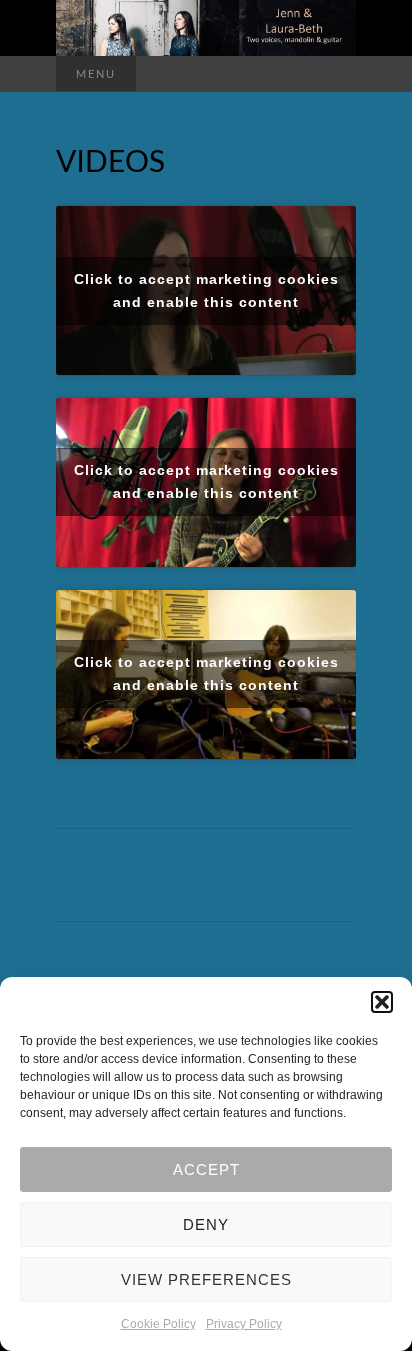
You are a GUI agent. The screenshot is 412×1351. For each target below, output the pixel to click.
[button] (382, 1002)
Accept (206, 1169)
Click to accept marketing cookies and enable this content (206, 290)
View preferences (206, 1279)
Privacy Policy (244, 1324)
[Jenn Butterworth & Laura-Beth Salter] (206, 28)
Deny (206, 1224)
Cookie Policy (158, 1324)
